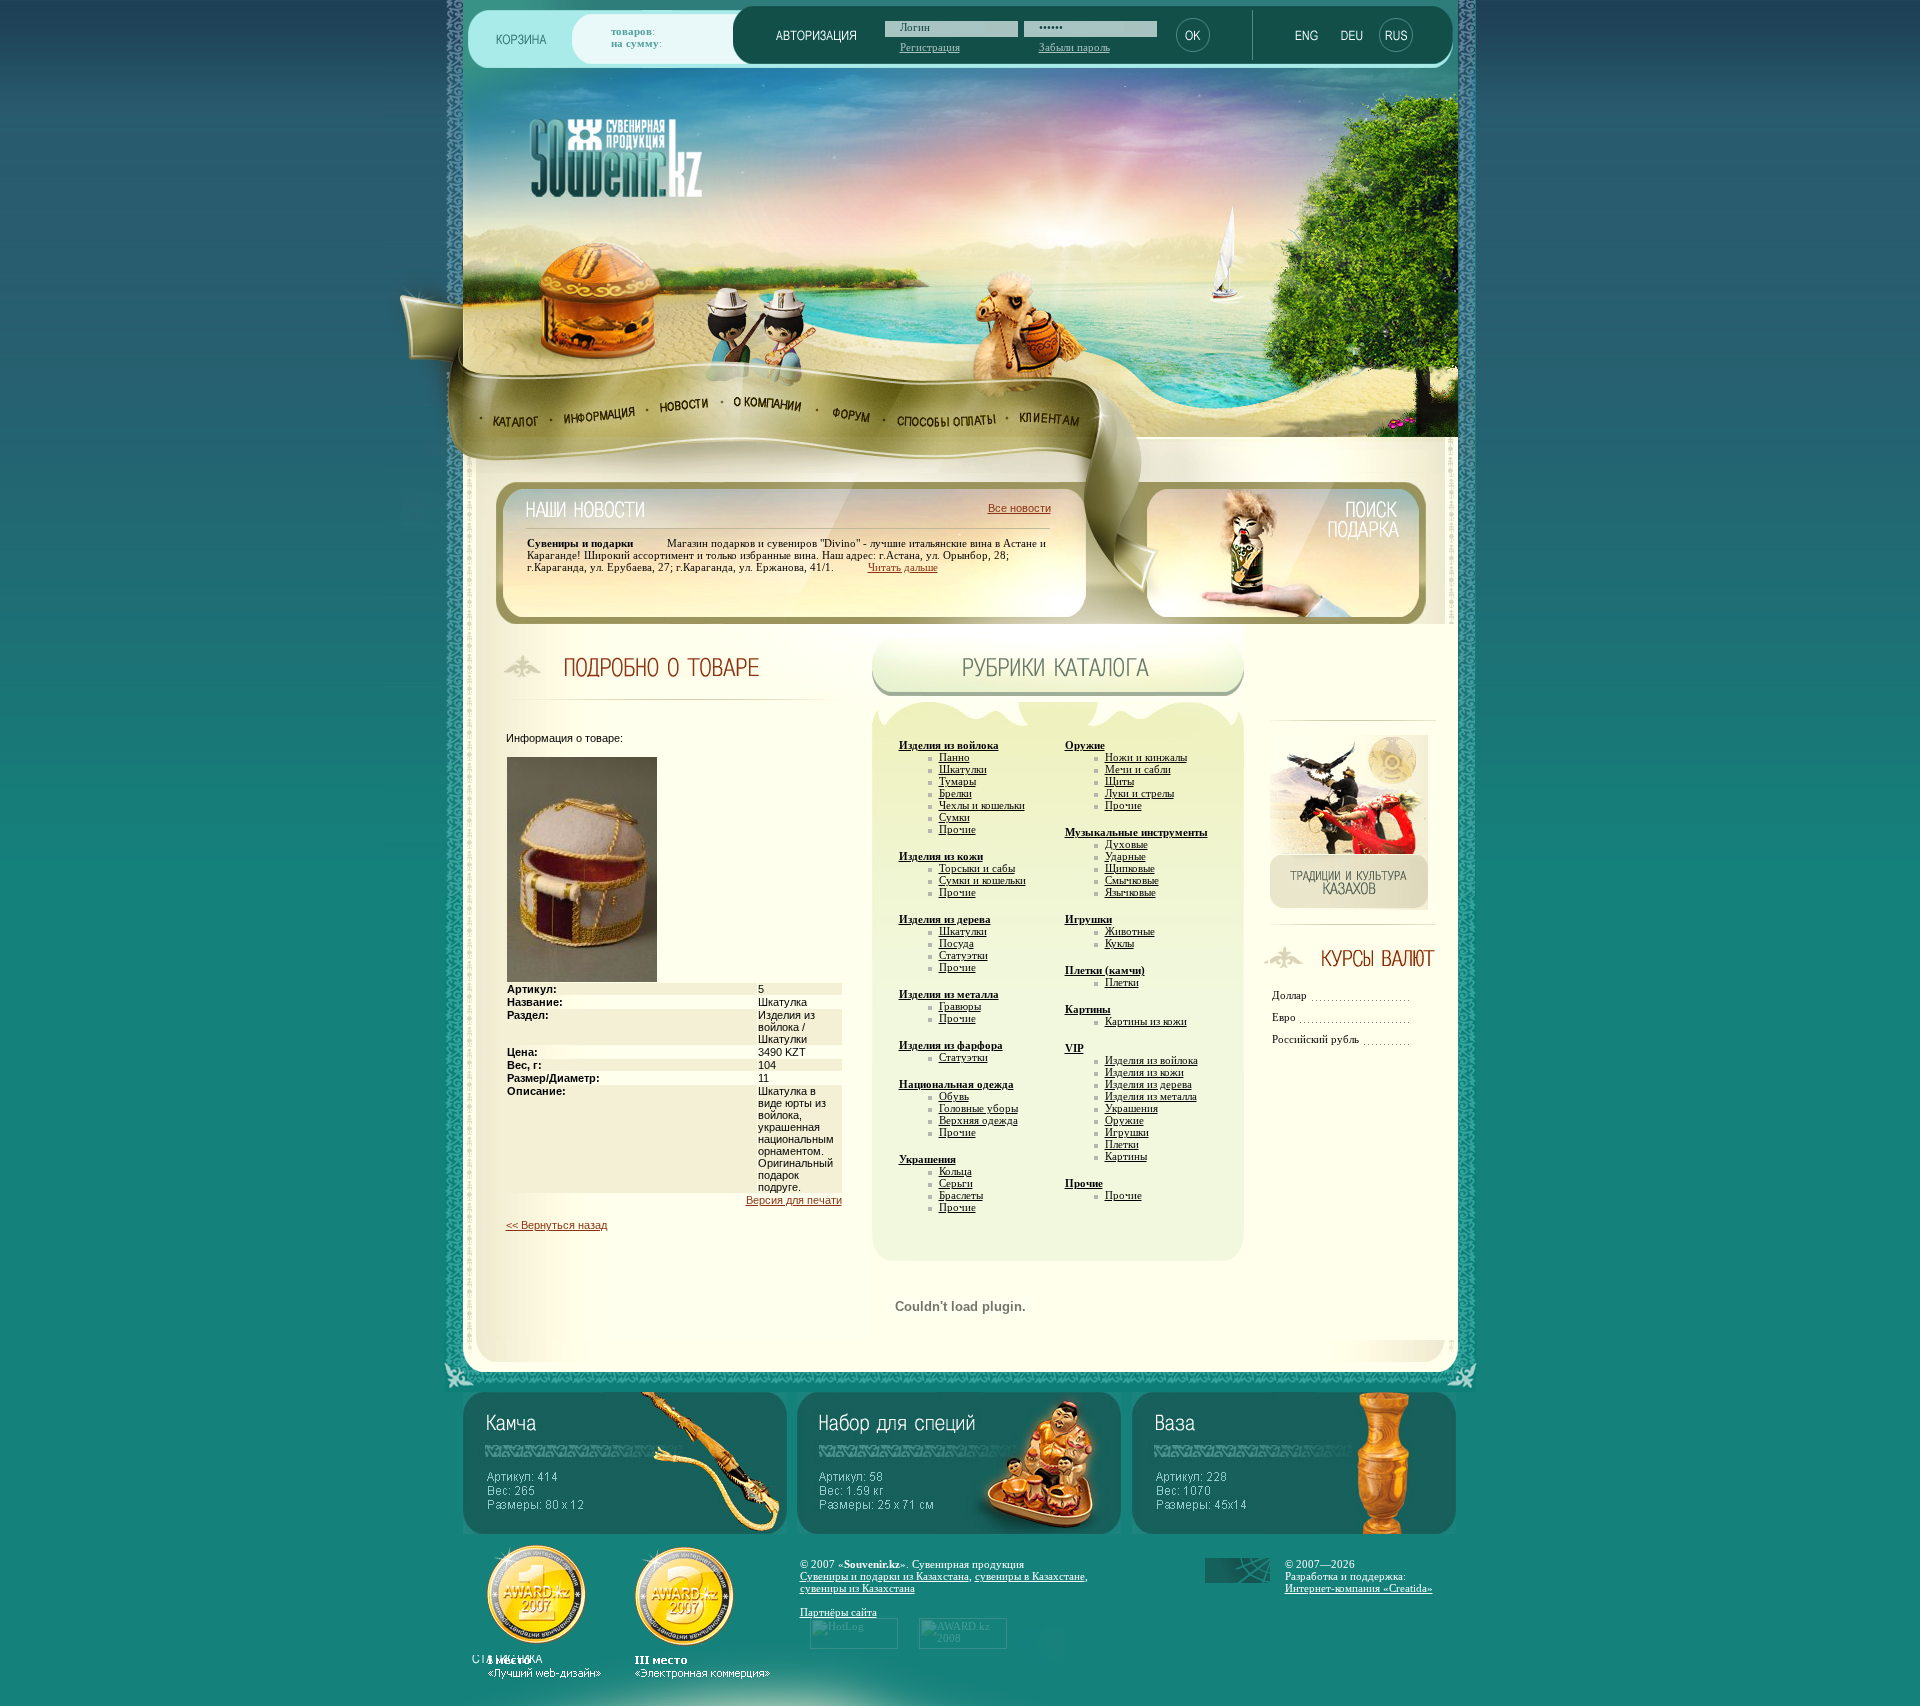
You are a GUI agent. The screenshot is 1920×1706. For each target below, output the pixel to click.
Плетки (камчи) (1105, 970)
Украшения (927, 1159)
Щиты (1119, 781)
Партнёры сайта (838, 1612)
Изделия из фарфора (951, 1045)
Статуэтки (963, 955)
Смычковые (1132, 880)
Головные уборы (978, 1108)
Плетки (1122, 982)
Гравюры (960, 1006)
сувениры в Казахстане (1030, 1576)
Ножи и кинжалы (1146, 757)
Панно (954, 757)
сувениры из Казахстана (857, 1588)
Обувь (954, 1096)
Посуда (956, 943)
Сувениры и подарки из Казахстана (884, 1576)
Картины (1088, 1009)
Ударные (1125, 856)
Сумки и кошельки (982, 880)
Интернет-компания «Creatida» (1359, 1588)
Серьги (956, 1183)
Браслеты (961, 1195)
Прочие (957, 829)
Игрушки (1088, 919)
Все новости (1019, 508)
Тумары (957, 781)
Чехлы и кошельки (982, 805)
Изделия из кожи (941, 856)
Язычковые (1130, 892)
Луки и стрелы (1139, 793)
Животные (1130, 931)
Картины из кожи (1146, 1021)
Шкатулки (963, 769)
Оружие (1085, 745)
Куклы (1119, 943)
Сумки (954, 817)
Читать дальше (903, 567)
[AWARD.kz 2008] (963, 1645)
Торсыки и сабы (977, 868)
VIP (1074, 1048)
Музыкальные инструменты (1136, 832)
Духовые (1126, 844)
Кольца (955, 1171)
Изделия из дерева (945, 919)
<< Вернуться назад (556, 1225)
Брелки (955, 793)
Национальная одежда (956, 1084)
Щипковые (1130, 868)
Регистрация (930, 47)
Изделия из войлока (949, 745)
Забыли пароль (1074, 47)
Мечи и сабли (1138, 769)
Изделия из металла (949, 994)
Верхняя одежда (978, 1120)
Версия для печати (794, 1200)
